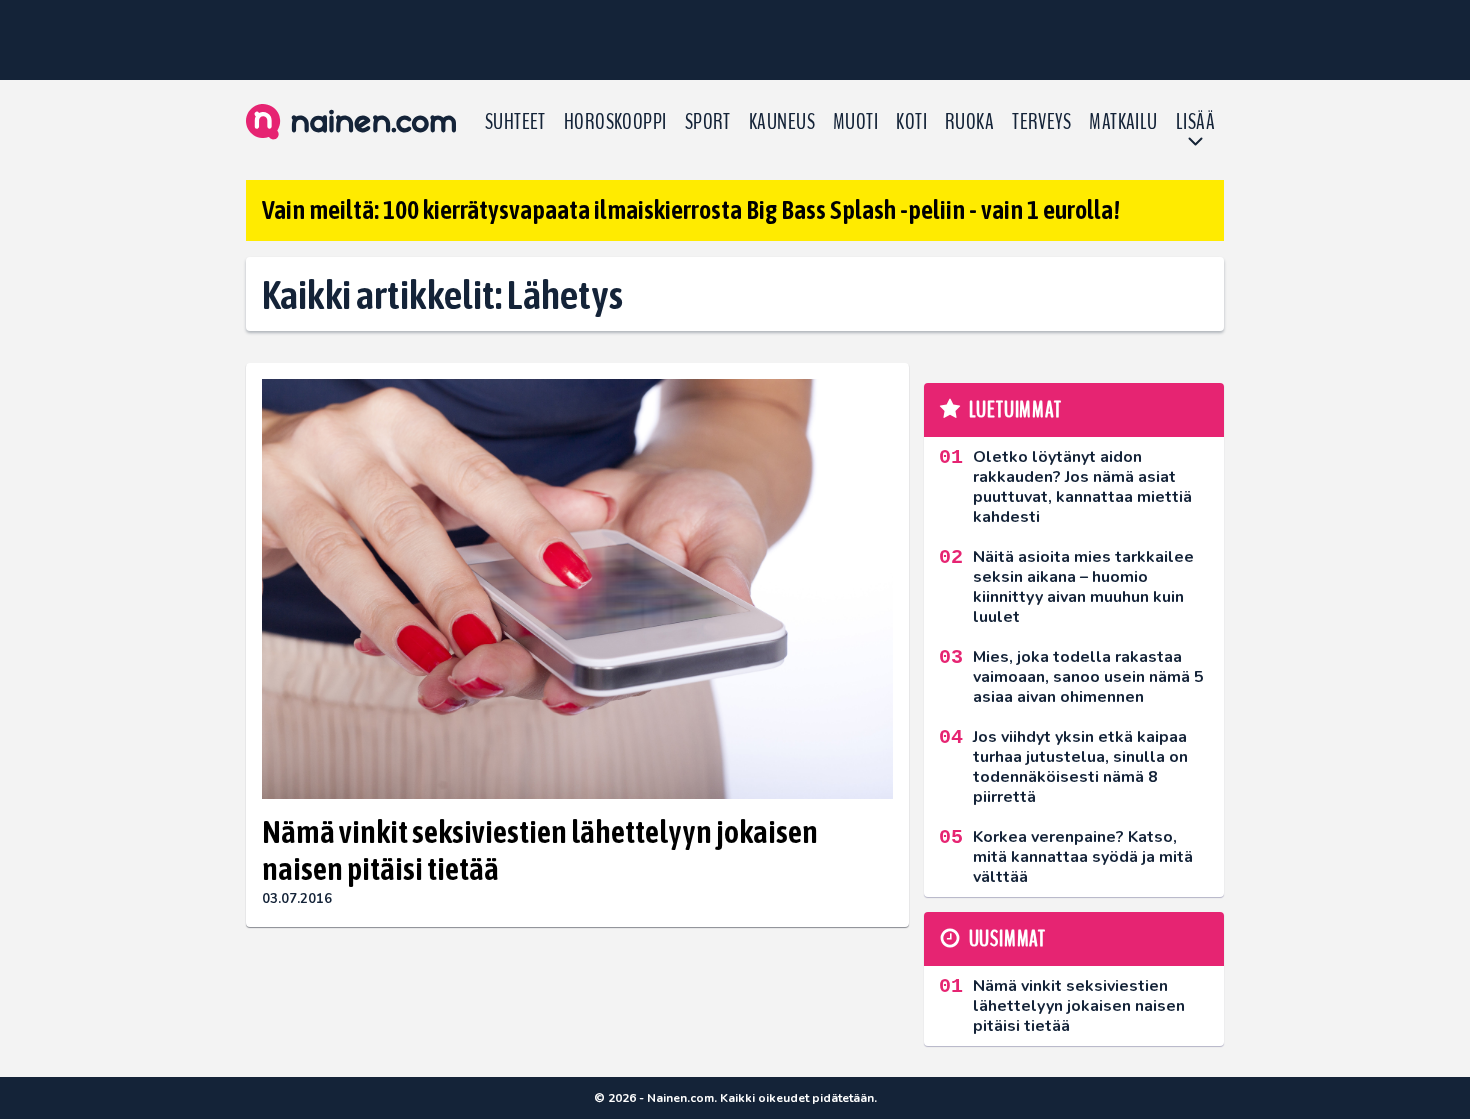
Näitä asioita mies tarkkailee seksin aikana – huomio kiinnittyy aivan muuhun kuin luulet (1083, 587)
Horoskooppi (615, 122)
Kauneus (782, 122)
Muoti (855, 122)
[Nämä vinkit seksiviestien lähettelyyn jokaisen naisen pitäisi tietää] (577, 589)
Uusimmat (1007, 939)
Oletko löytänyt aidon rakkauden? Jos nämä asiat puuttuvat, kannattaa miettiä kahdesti (1082, 487)
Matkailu (1123, 122)
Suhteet (515, 122)
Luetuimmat (1015, 410)
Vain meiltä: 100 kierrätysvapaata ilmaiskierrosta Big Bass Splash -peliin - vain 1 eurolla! (691, 210)
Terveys (1041, 122)
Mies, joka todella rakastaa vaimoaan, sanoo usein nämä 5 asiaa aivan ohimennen (1088, 677)
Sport (708, 122)
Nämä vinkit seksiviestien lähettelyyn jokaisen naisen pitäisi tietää (540, 850)
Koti (911, 122)
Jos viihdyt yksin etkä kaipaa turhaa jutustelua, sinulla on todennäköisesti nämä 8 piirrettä (1080, 767)
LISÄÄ (1195, 122)
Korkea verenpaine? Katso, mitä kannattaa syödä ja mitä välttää (1083, 857)
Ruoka (969, 122)
